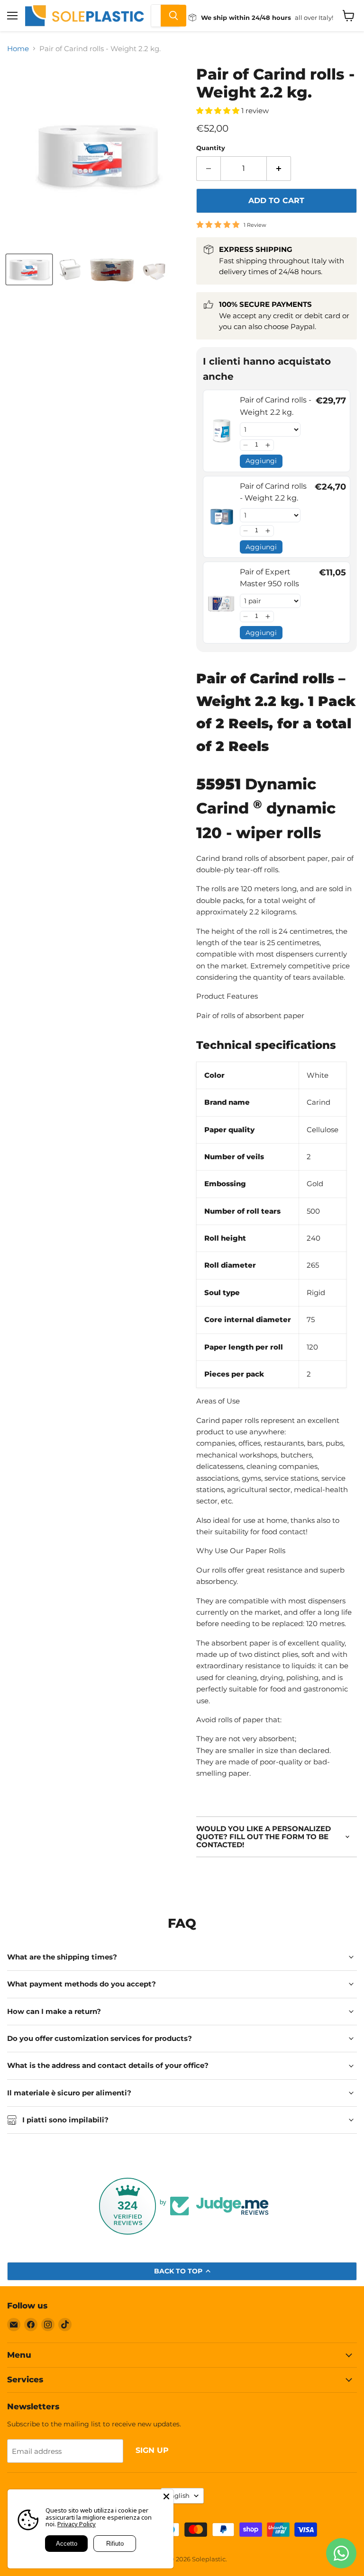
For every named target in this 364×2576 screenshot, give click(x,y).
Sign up (152, 2450)
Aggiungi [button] (261, 461)
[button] (246, 445)
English (178, 2495)
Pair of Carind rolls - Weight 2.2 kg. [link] (276, 406)
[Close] (166, 2496)
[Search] (173, 16)
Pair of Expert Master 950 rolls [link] (269, 578)
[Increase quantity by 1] (279, 169)
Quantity (211, 148)
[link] (222, 431)
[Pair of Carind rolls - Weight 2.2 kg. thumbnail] (29, 269)
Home (18, 49)
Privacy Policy (77, 2524)
